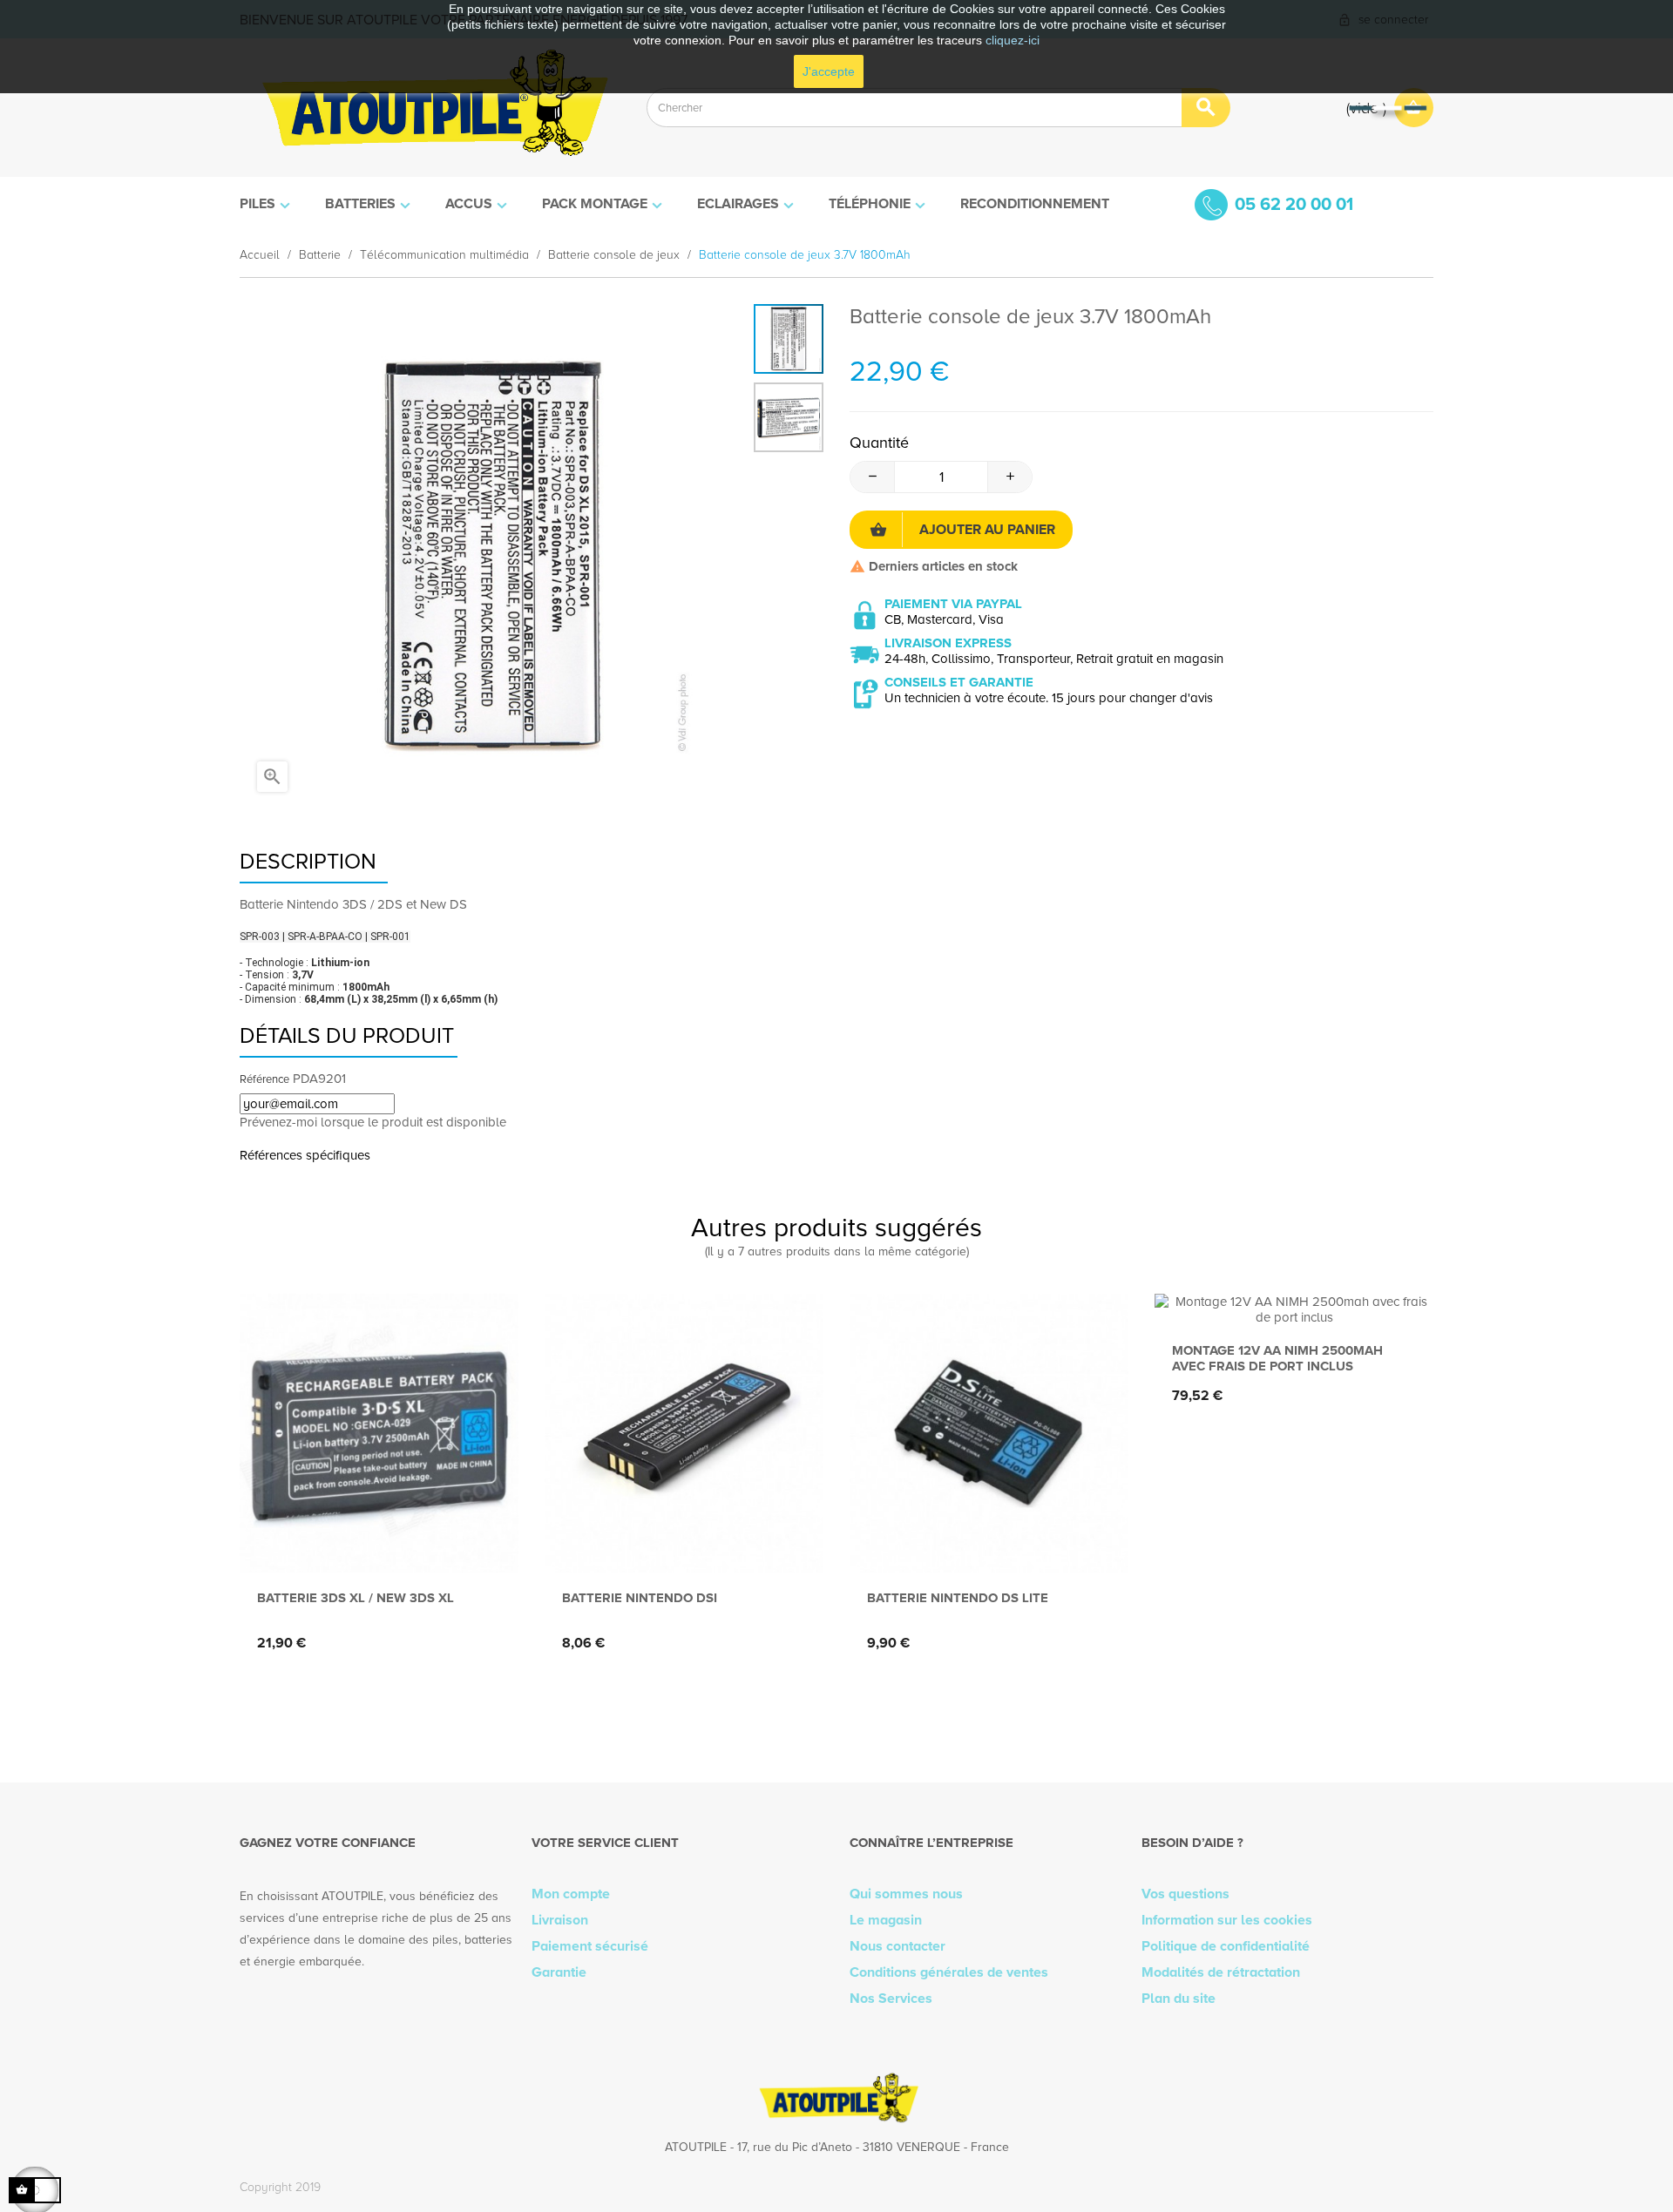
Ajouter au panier (987, 530)
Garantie (559, 1972)
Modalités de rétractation (1221, 1972)
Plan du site (1179, 1999)
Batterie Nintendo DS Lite (958, 1598)
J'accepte (829, 71)
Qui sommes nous (906, 1894)
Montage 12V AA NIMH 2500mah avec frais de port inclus (1277, 1358)
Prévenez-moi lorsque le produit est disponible (373, 1122)
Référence (264, 1079)
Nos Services (891, 1999)
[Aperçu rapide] (375, 1544)
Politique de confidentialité (1226, 1946)
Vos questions (1185, 1894)
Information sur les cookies (1227, 1920)
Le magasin (886, 1920)
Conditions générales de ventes (949, 1972)
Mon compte (571, 1894)
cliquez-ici (1013, 40)
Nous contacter (897, 1946)
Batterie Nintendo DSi (640, 1598)
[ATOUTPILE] (430, 108)
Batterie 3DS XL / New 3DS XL (356, 1598)
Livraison (560, 1920)
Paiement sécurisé (590, 1946)
